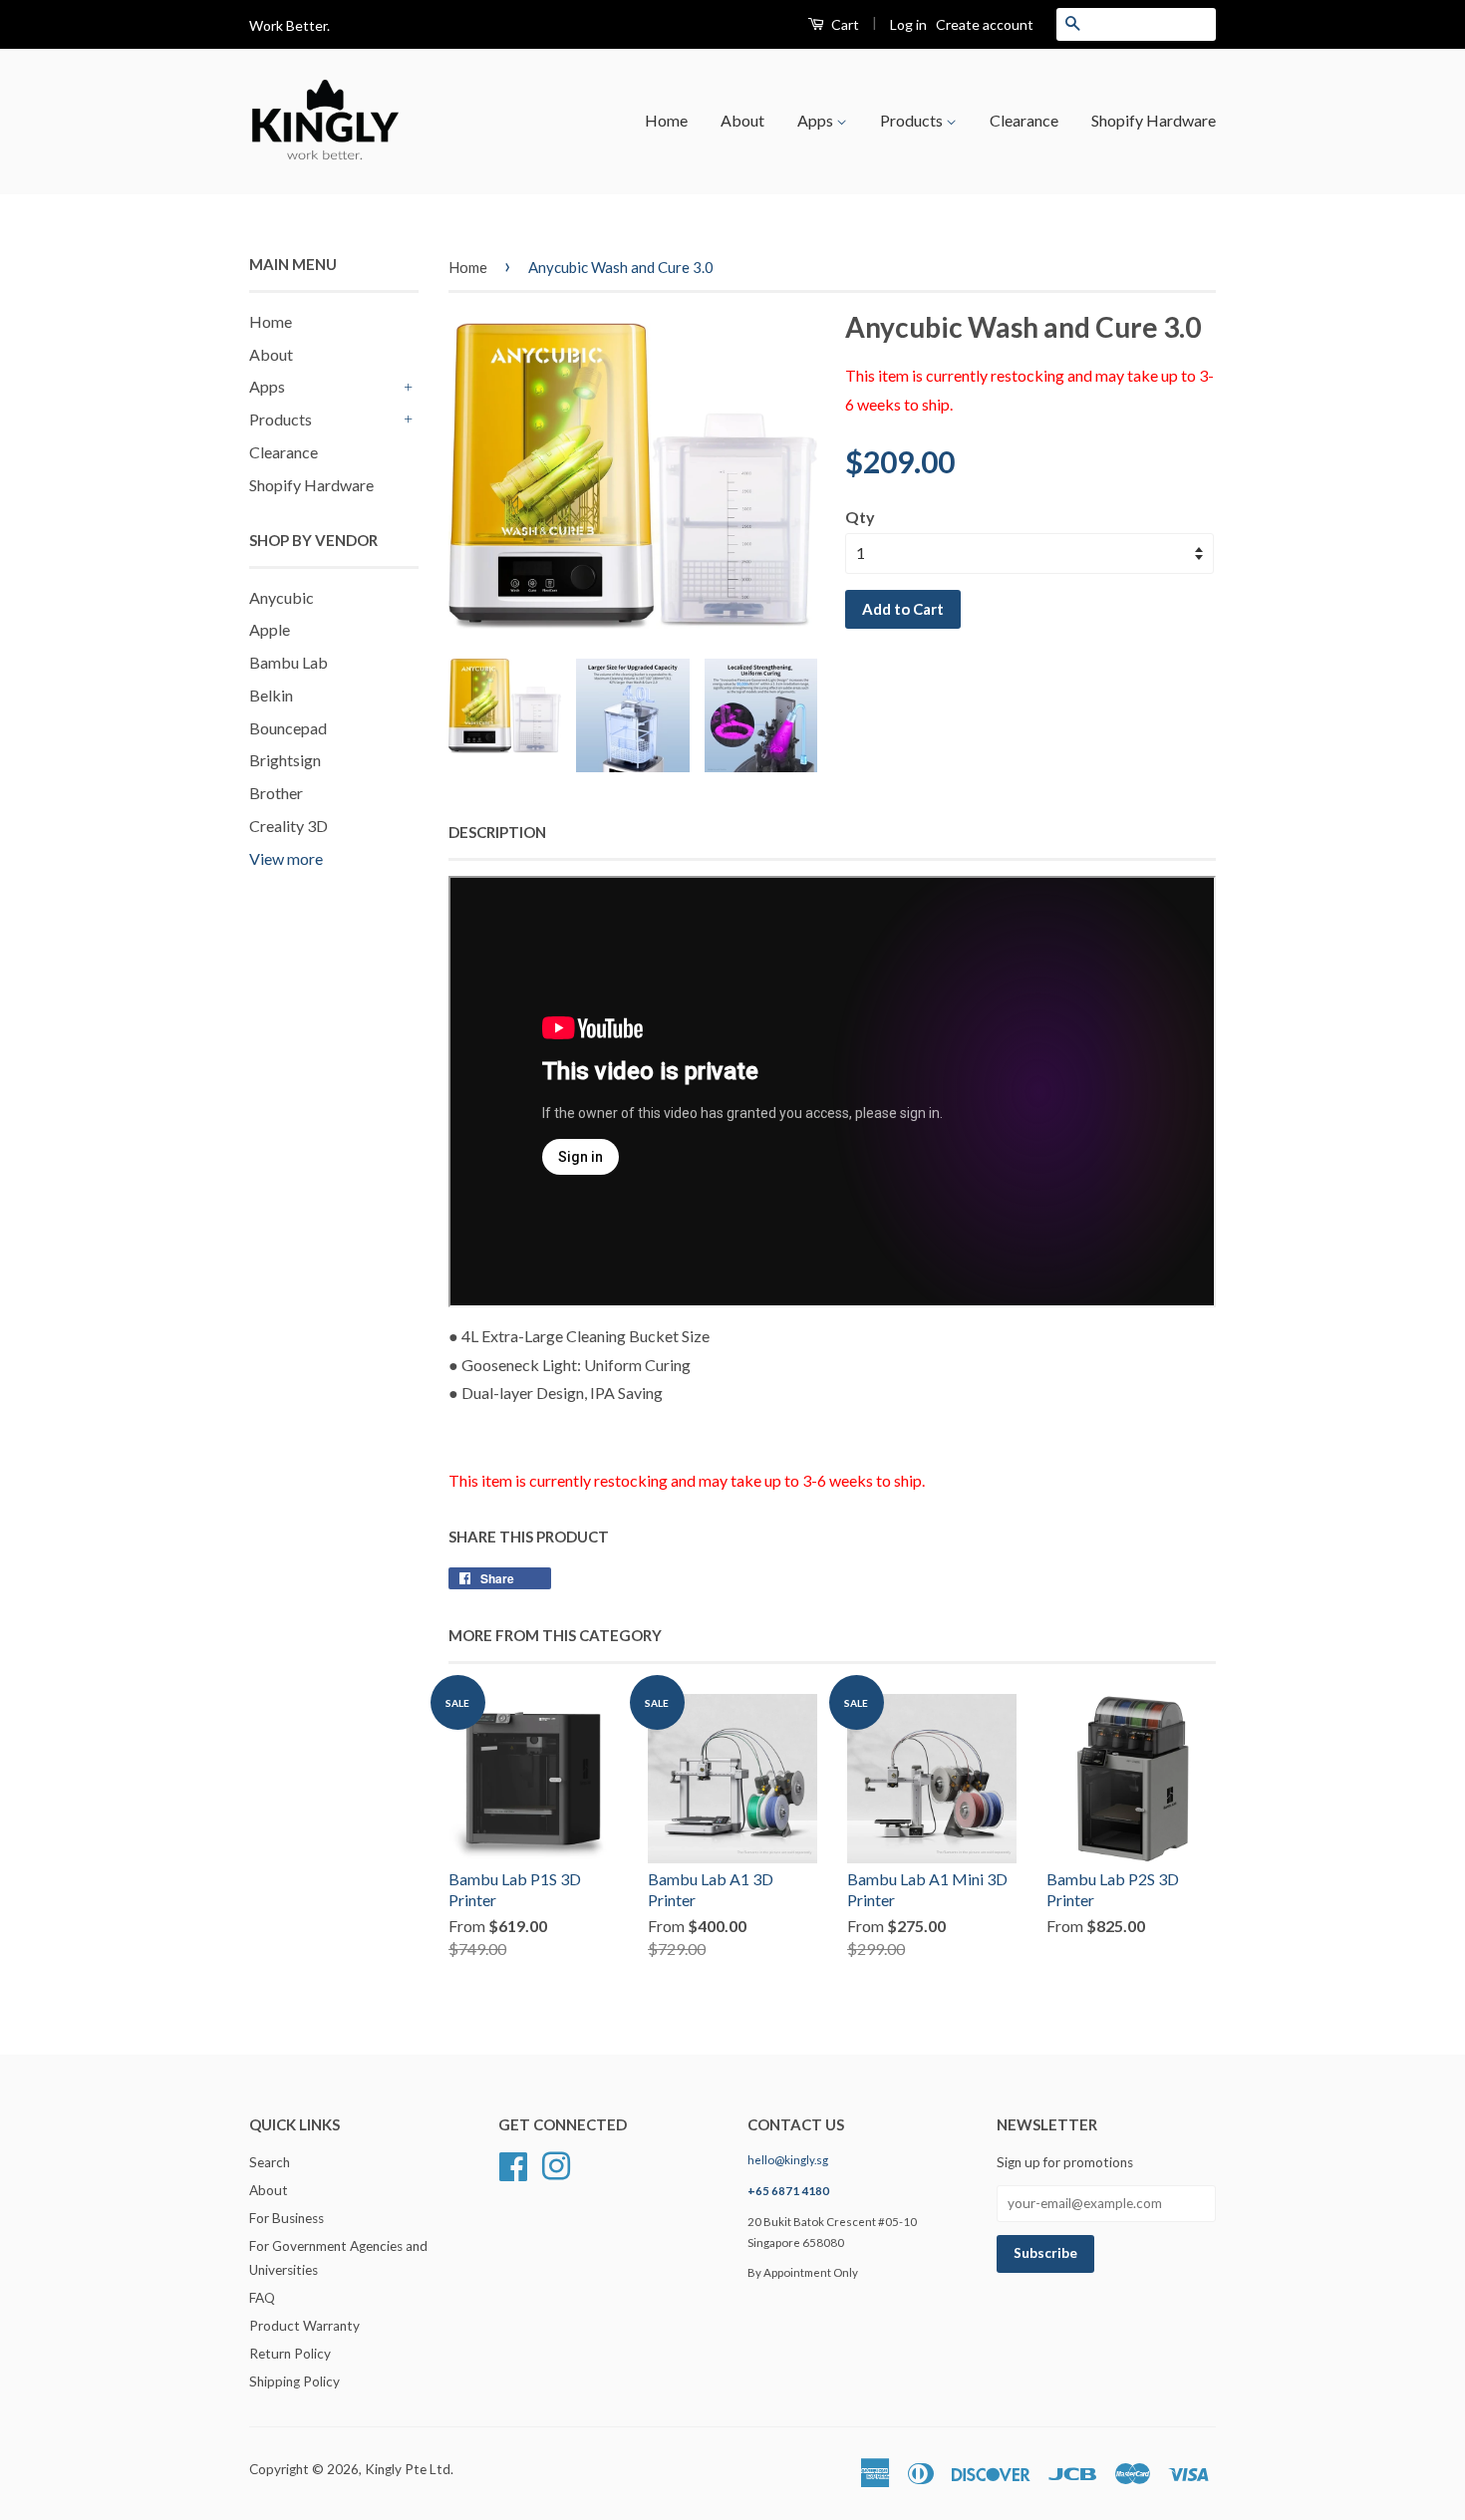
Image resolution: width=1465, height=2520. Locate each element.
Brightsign (285, 760)
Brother (276, 793)
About (742, 120)
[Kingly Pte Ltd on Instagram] (556, 2164)
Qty (860, 517)
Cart (844, 24)
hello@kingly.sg (788, 2160)
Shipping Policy (294, 2381)
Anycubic (282, 597)
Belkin (271, 695)
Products (913, 120)
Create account (985, 24)
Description (497, 832)
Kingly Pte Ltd (408, 2469)
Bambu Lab (289, 662)
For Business (287, 2218)
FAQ (262, 2298)
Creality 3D (289, 826)
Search (270, 2162)
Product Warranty (304, 2326)
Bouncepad (288, 728)
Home (666, 120)
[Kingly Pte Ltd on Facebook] (513, 2164)
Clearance (1024, 120)
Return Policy (290, 2354)
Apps (817, 120)
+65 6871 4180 (788, 2191)
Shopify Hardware (1154, 120)
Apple (270, 629)
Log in (908, 24)
